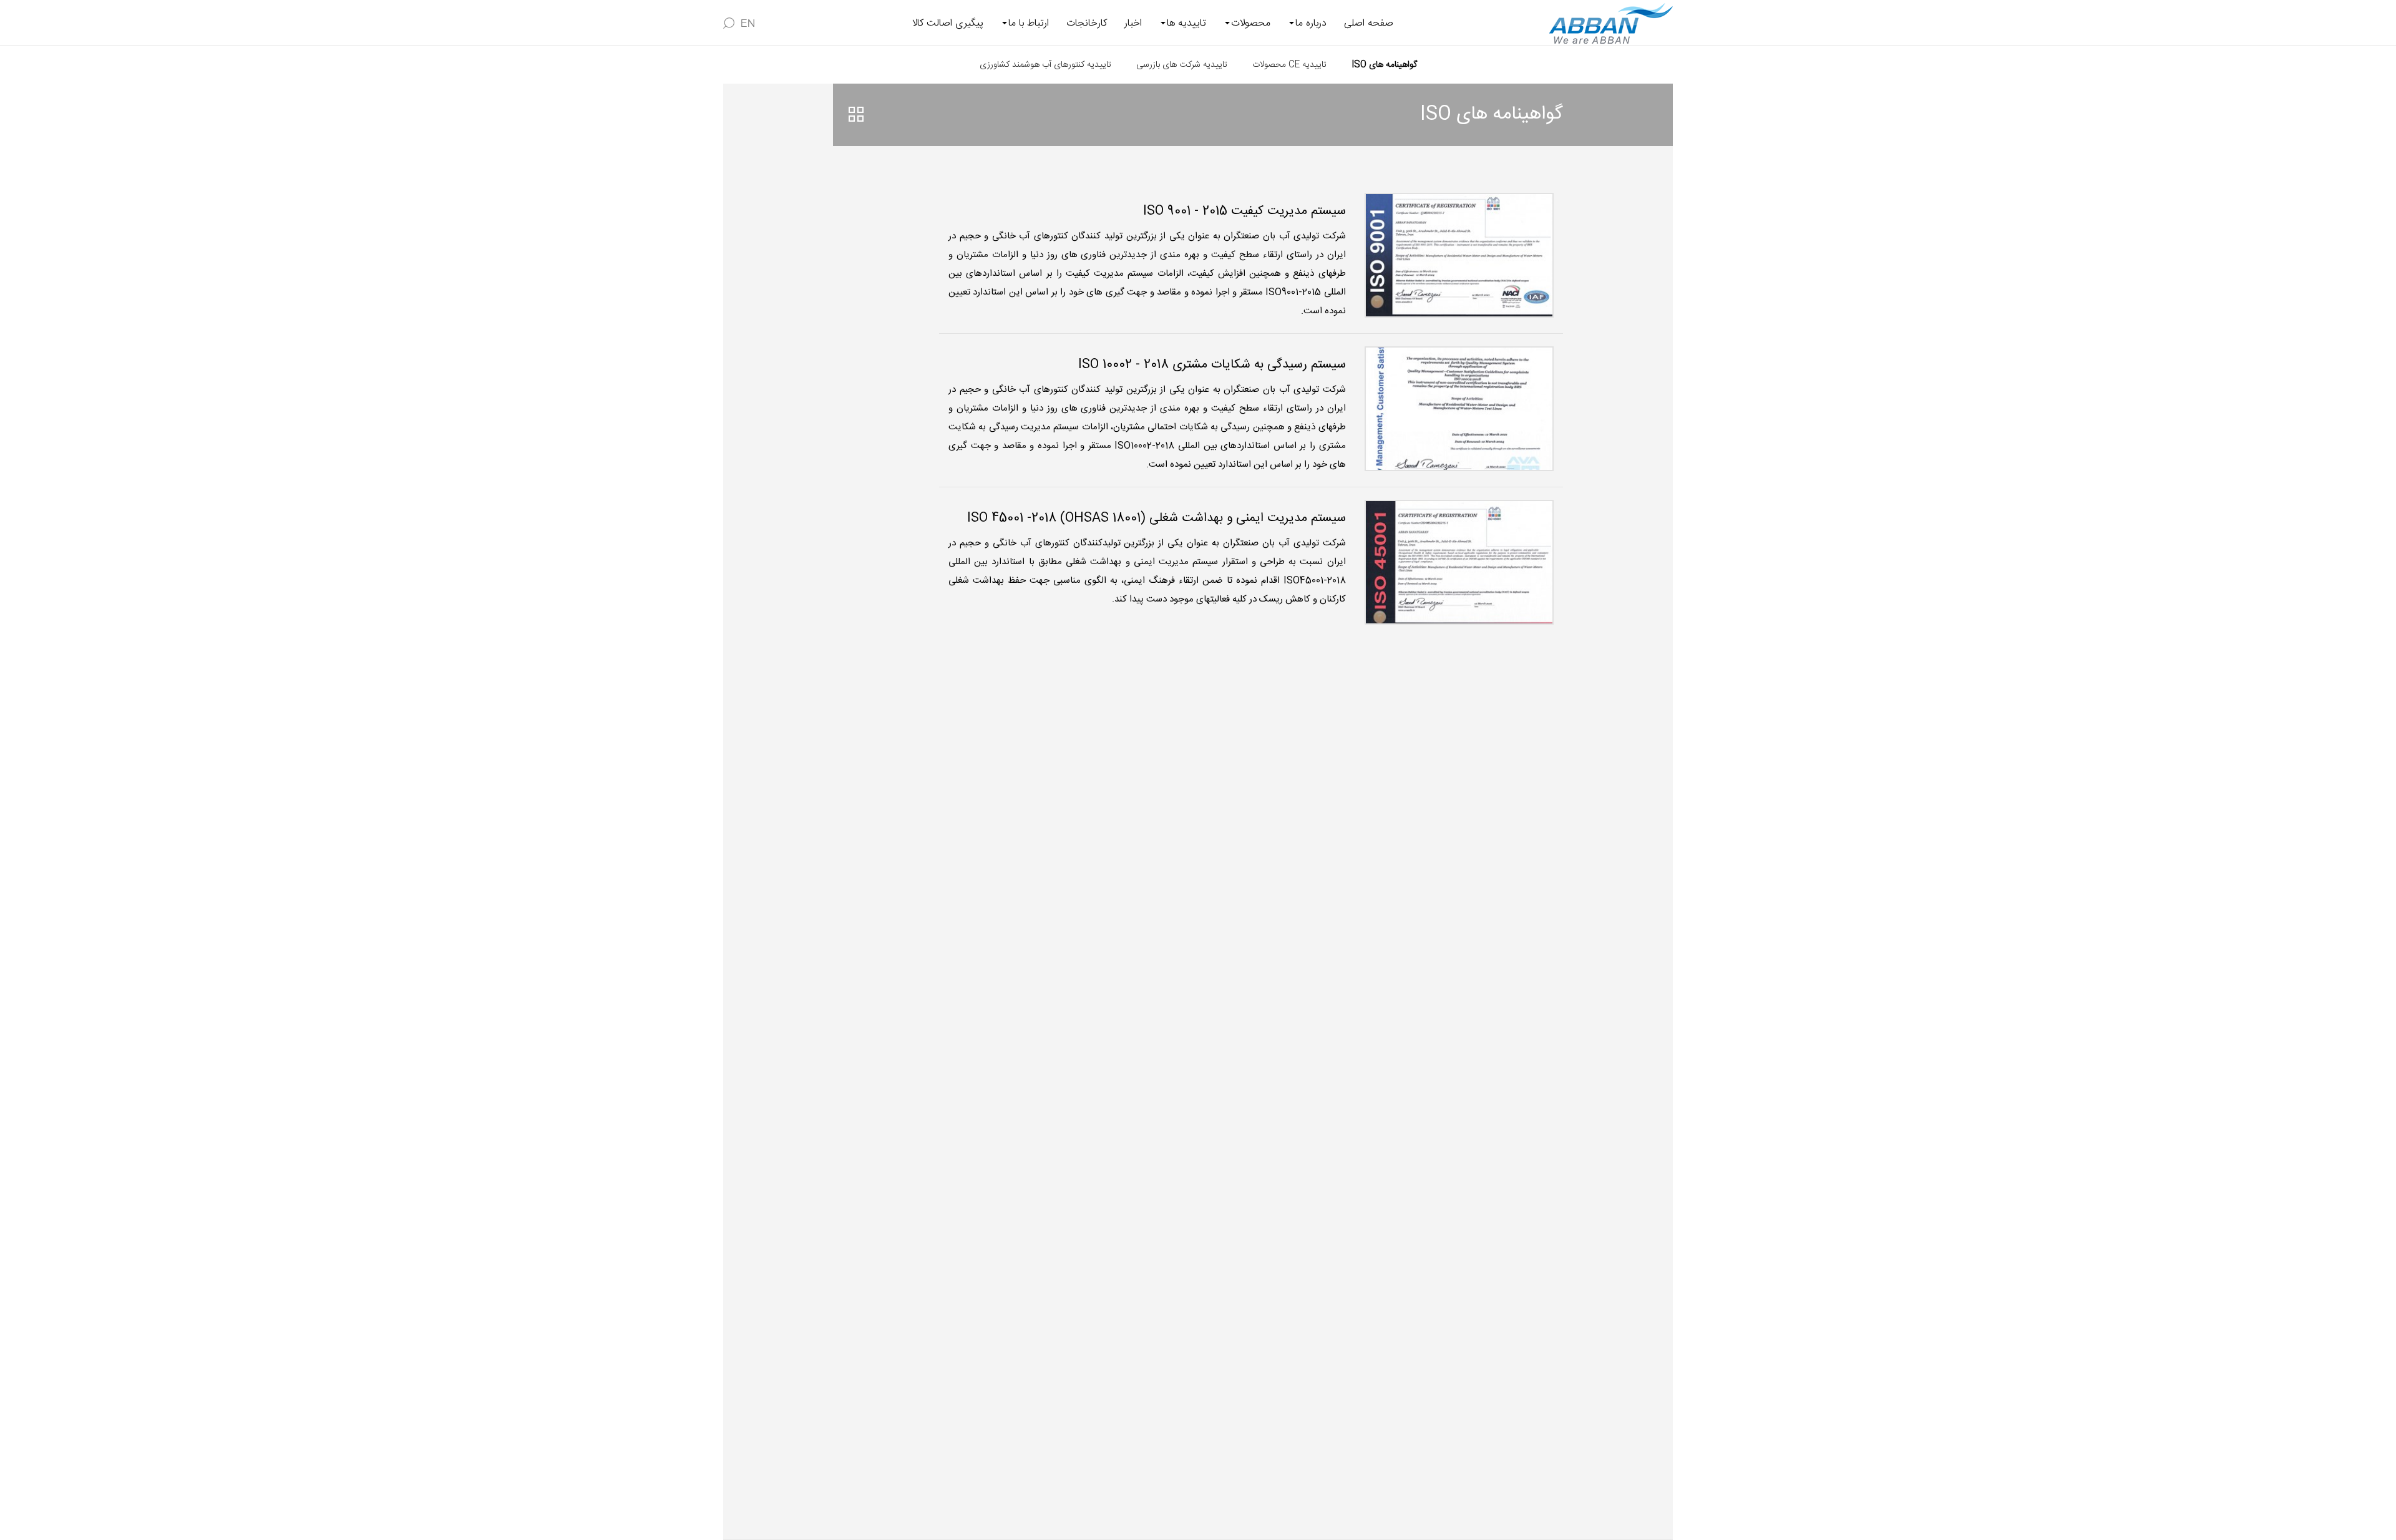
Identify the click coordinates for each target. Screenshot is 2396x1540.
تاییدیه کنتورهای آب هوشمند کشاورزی (1045, 65)
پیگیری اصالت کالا (948, 23)
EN (748, 23)
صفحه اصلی (1369, 23)
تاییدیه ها (1186, 23)
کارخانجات (1087, 23)
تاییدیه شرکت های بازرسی (1182, 65)
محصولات (1251, 23)
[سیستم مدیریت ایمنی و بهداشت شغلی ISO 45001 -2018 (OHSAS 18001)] (1459, 562)
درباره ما (1311, 23)
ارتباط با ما (1029, 23)
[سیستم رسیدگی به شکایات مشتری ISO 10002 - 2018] (1459, 409)
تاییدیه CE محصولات (1289, 65)
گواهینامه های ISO (1384, 65)
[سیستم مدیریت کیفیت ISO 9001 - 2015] (1459, 255)
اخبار (1133, 23)
